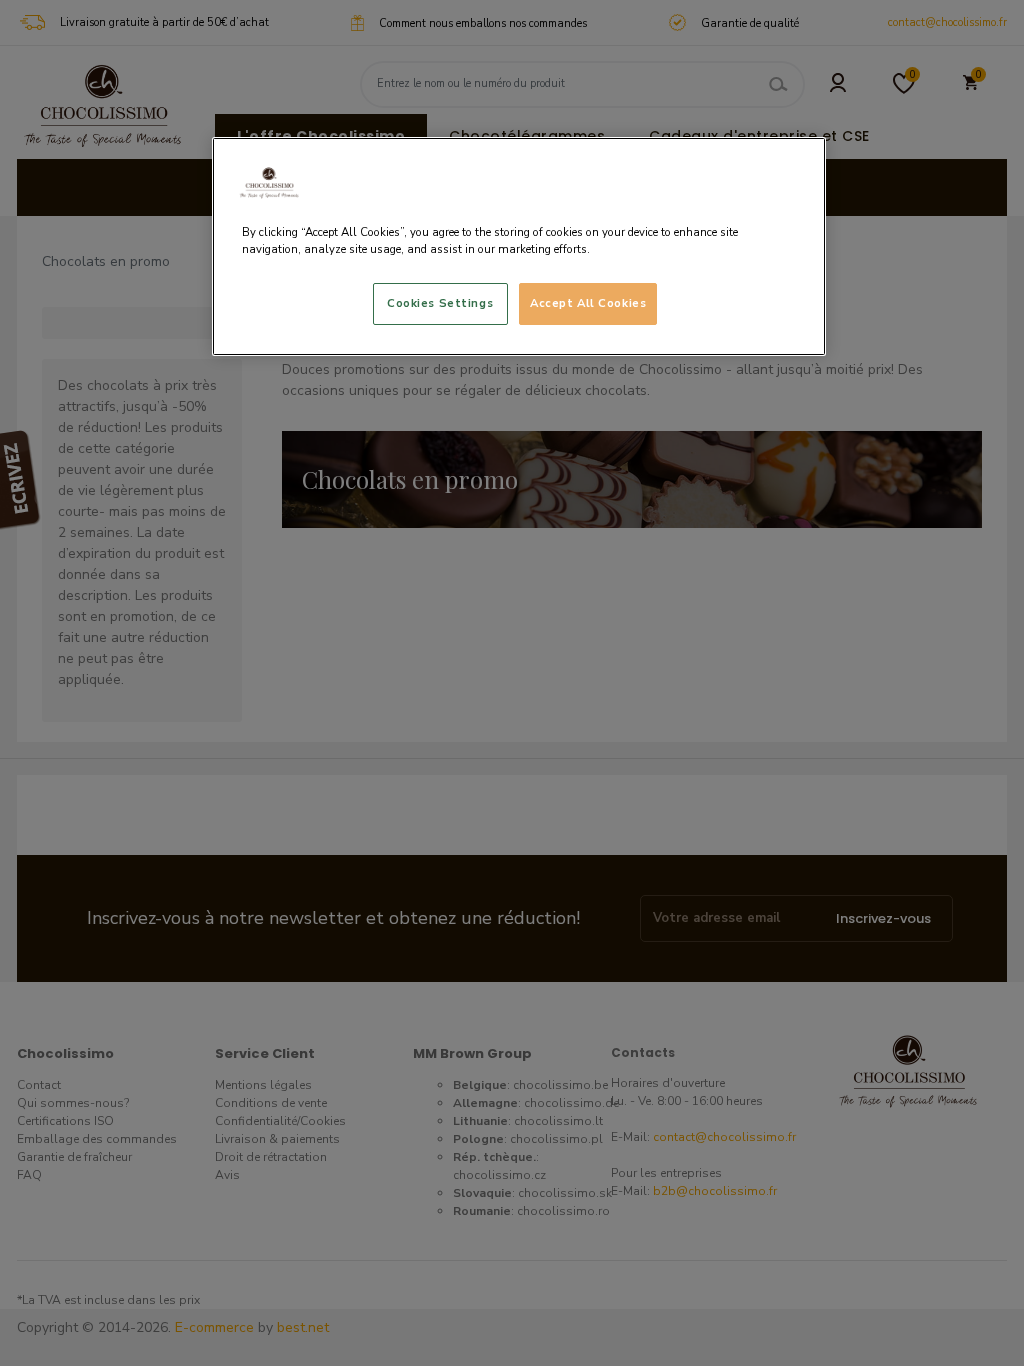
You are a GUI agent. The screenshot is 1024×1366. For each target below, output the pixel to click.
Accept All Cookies (588, 303)
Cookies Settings (440, 303)
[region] (519, 246)
